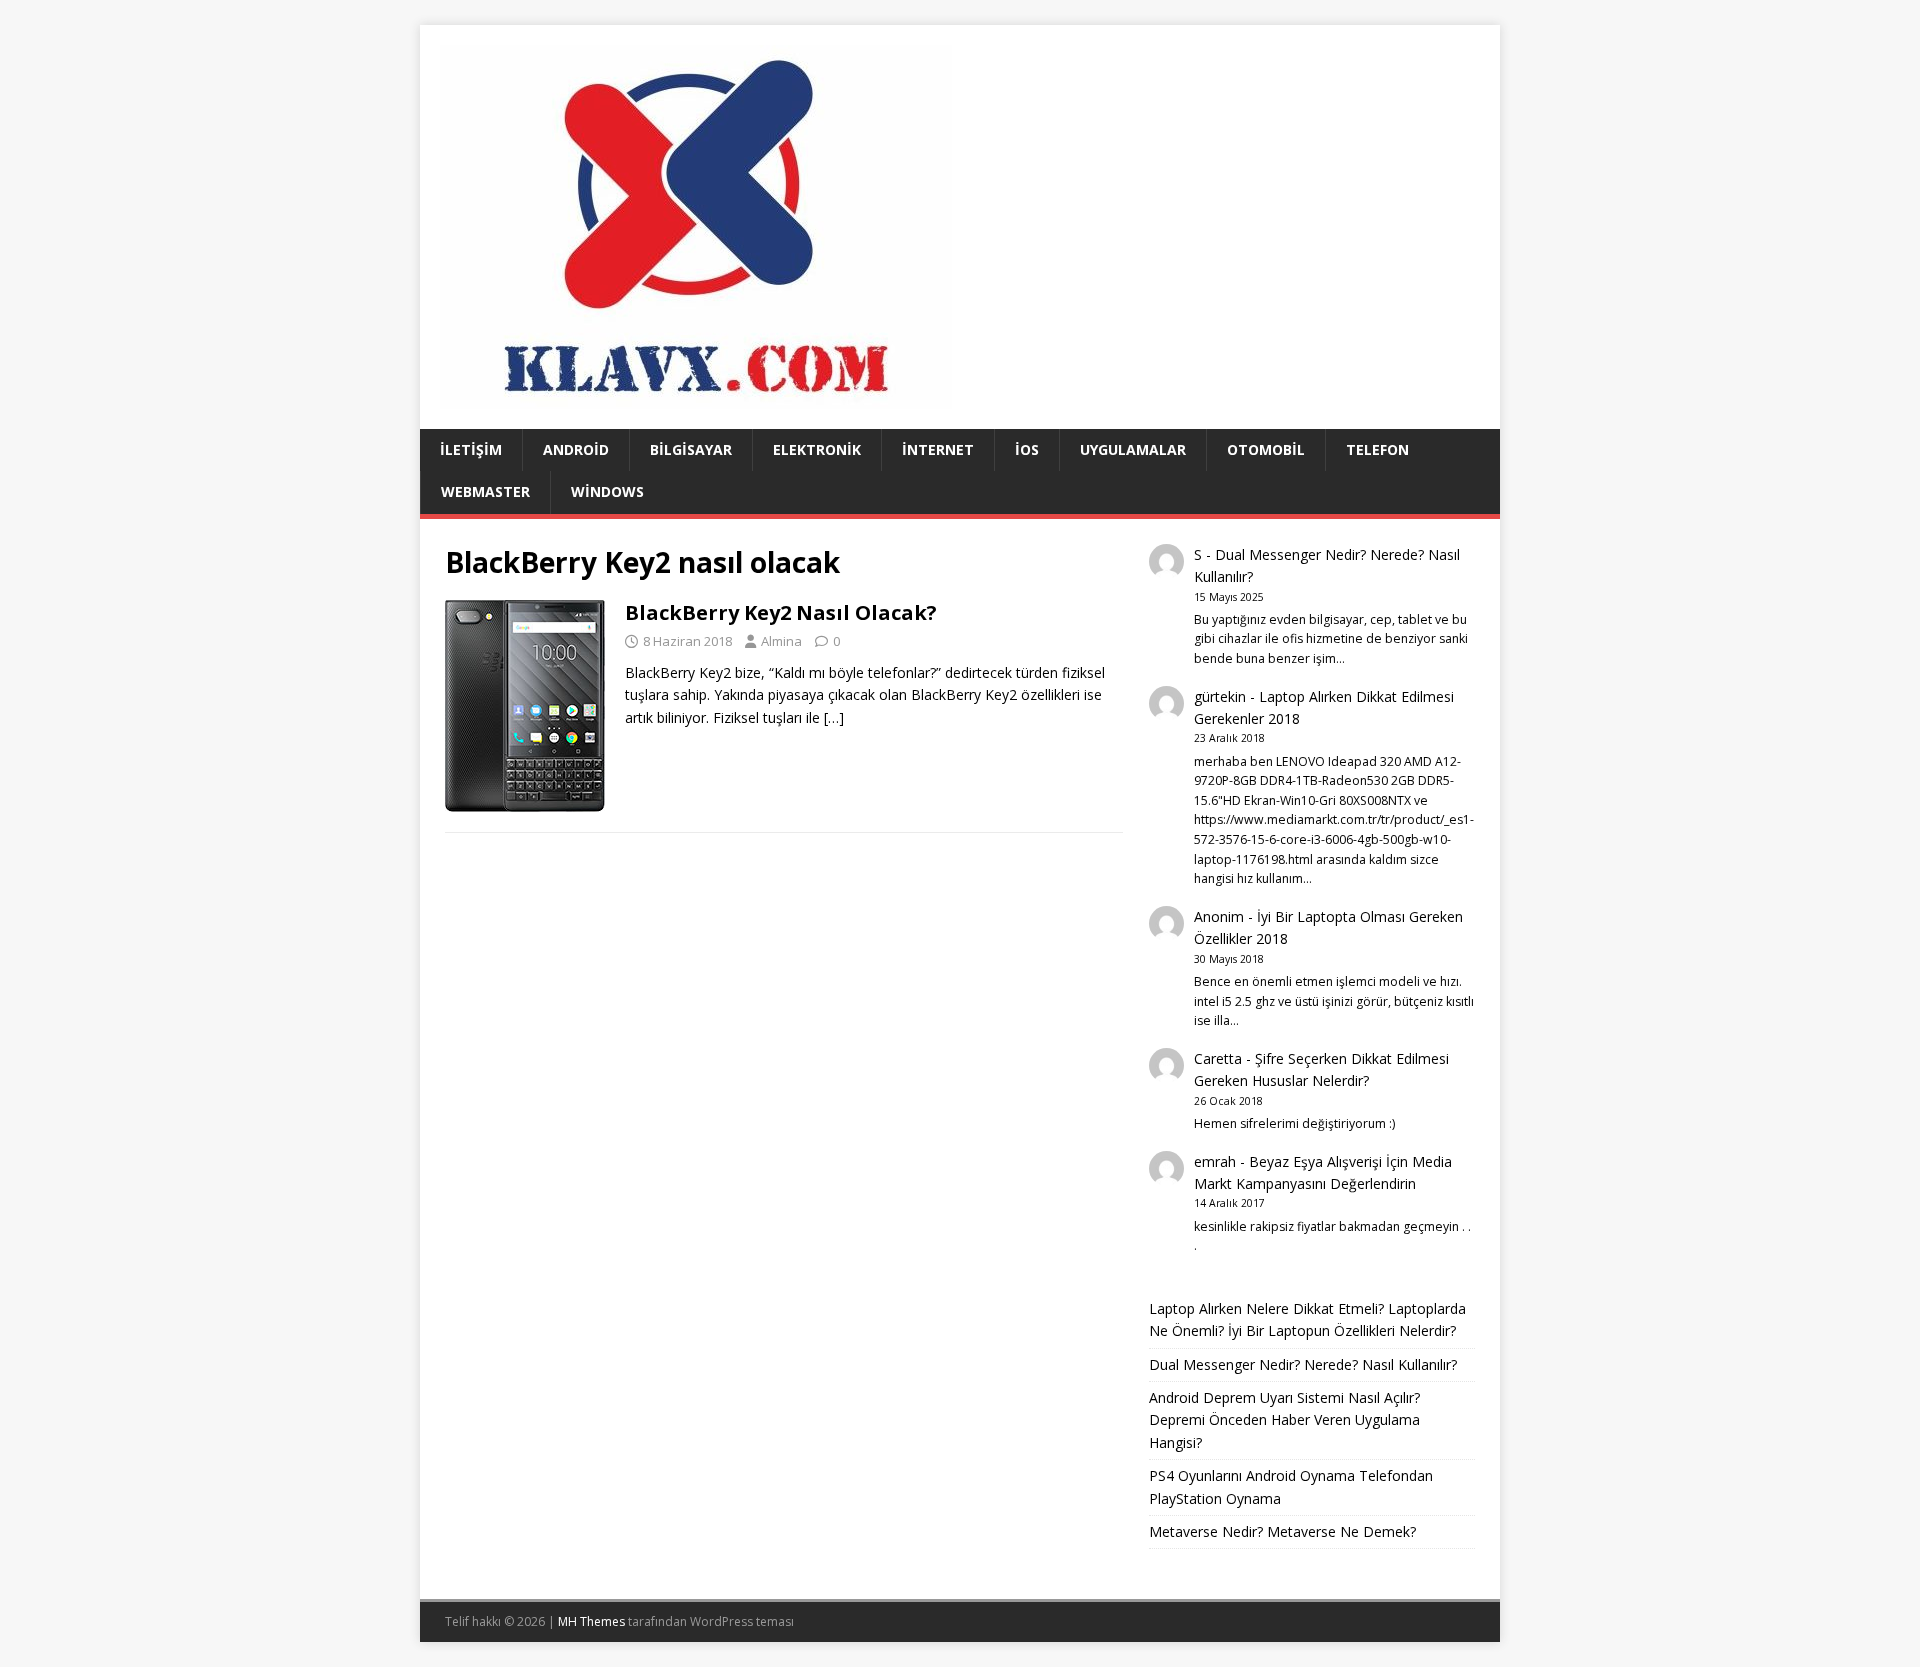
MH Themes (591, 1621)
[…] (834, 717)
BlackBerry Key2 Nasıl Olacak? (781, 612)
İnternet (938, 449)
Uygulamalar (1133, 449)
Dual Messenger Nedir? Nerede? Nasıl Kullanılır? (1303, 1364)
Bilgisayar (691, 449)
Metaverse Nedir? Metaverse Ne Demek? (1282, 1531)
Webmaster (485, 491)
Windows (607, 491)
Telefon (1377, 449)
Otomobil (1266, 449)
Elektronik (817, 449)
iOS (1027, 449)
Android (576, 449)
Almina (781, 641)
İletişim (471, 449)
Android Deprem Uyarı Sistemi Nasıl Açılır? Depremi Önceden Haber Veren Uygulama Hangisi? (1284, 1420)
